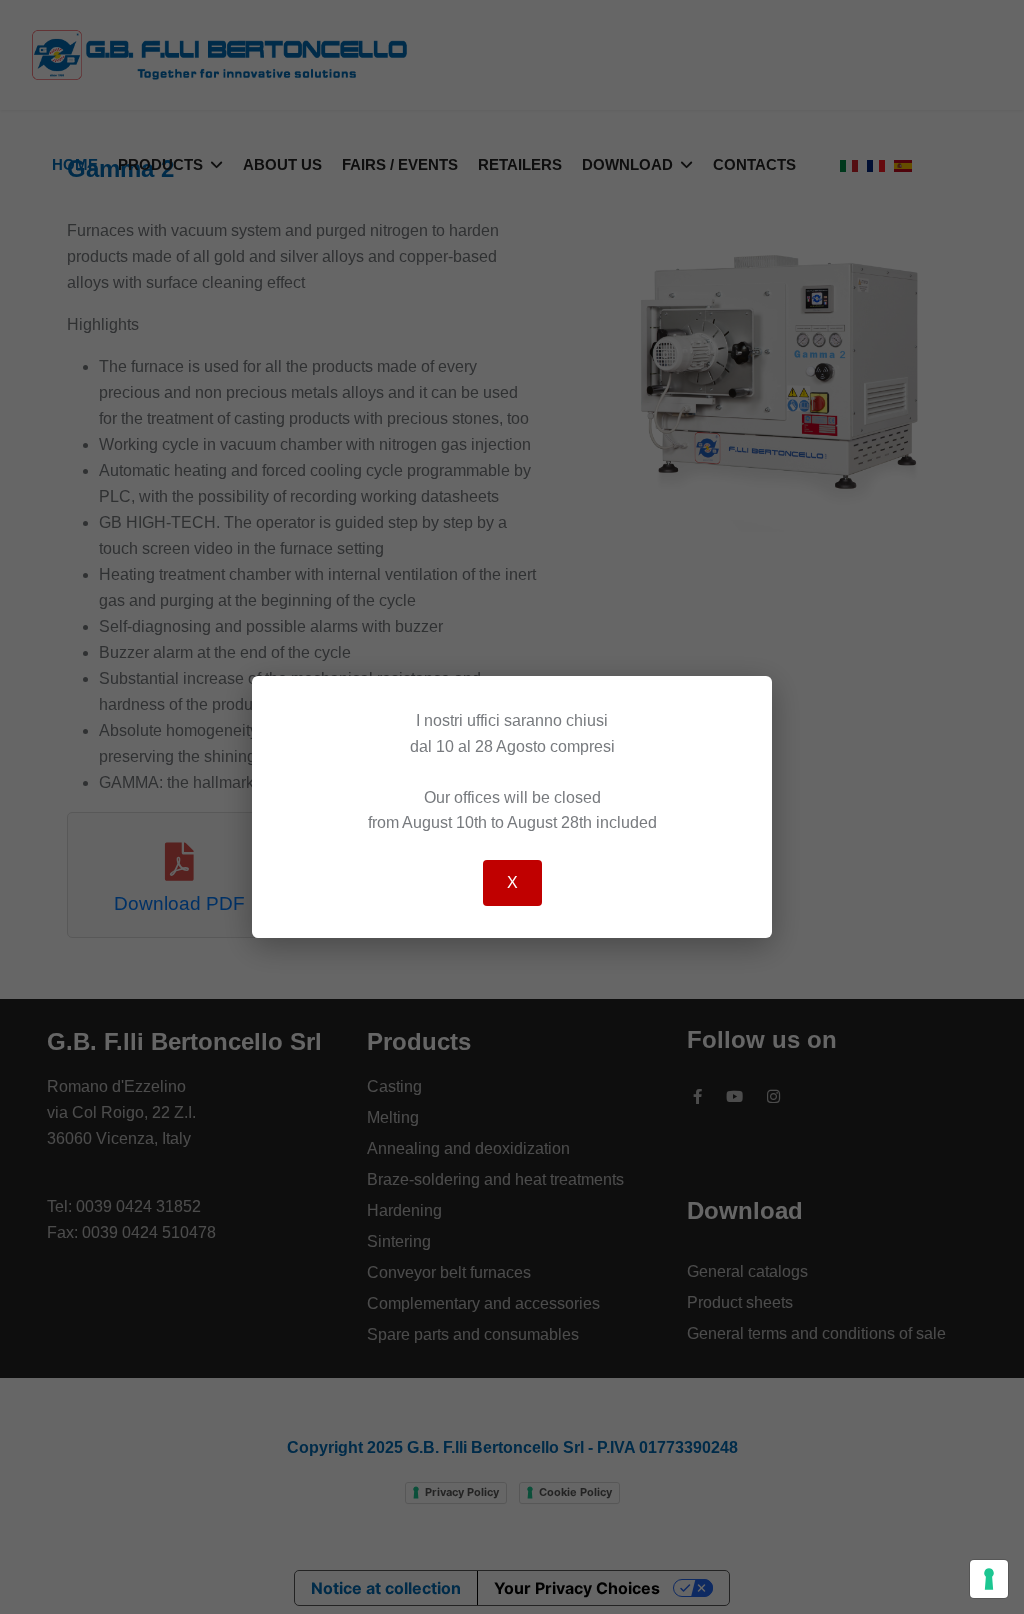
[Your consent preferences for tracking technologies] (989, 1579)
